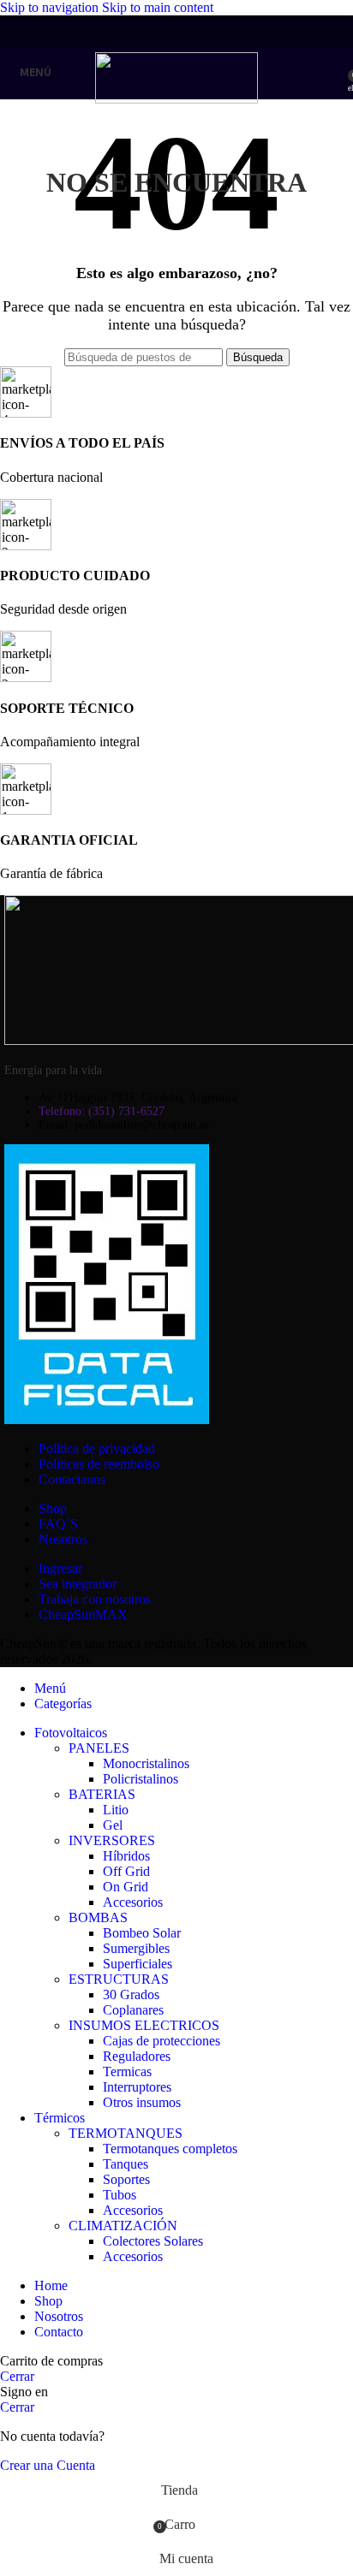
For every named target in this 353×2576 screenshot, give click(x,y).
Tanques (126, 2164)
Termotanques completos (170, 2149)
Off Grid (126, 1871)
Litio (116, 1810)
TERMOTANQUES (126, 2133)
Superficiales (138, 1964)
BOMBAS (98, 1917)
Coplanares (133, 2010)
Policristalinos (141, 1779)
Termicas (127, 2071)
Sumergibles (136, 1948)
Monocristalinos (146, 1763)
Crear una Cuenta (48, 2465)
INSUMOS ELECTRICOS (144, 2025)
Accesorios (133, 1902)
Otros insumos (142, 2102)
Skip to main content (158, 7)
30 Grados (131, 1994)
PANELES (99, 1748)
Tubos (120, 2195)
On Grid (126, 1887)
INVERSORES (112, 1840)
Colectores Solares (153, 2241)
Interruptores (137, 2087)
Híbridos (126, 1856)
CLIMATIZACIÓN (123, 2226)
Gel (113, 1825)
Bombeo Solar (142, 1933)
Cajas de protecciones (162, 2041)
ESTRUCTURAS (119, 1979)
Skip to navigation (51, 7)
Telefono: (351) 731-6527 (102, 1111)
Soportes (126, 2179)
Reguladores (137, 2056)
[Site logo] (176, 99)
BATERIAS (102, 1794)
